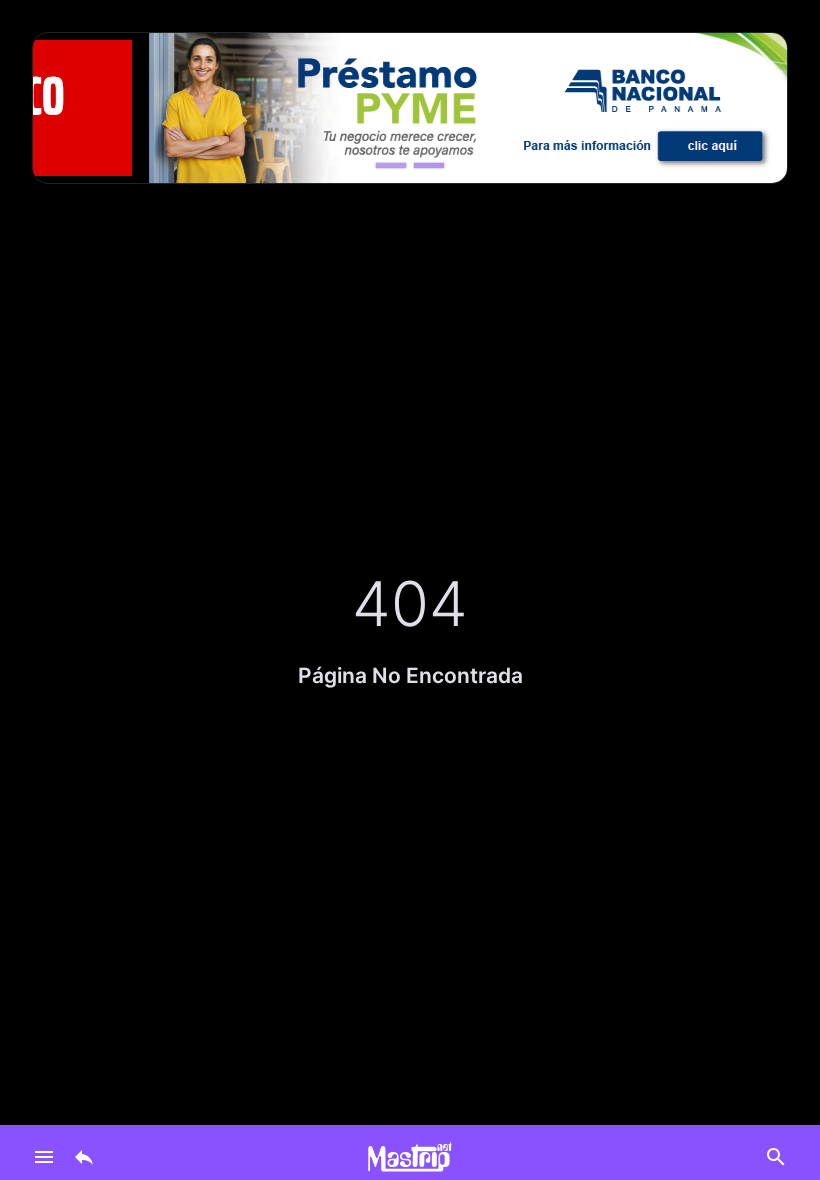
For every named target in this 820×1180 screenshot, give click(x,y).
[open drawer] (44, 1157)
